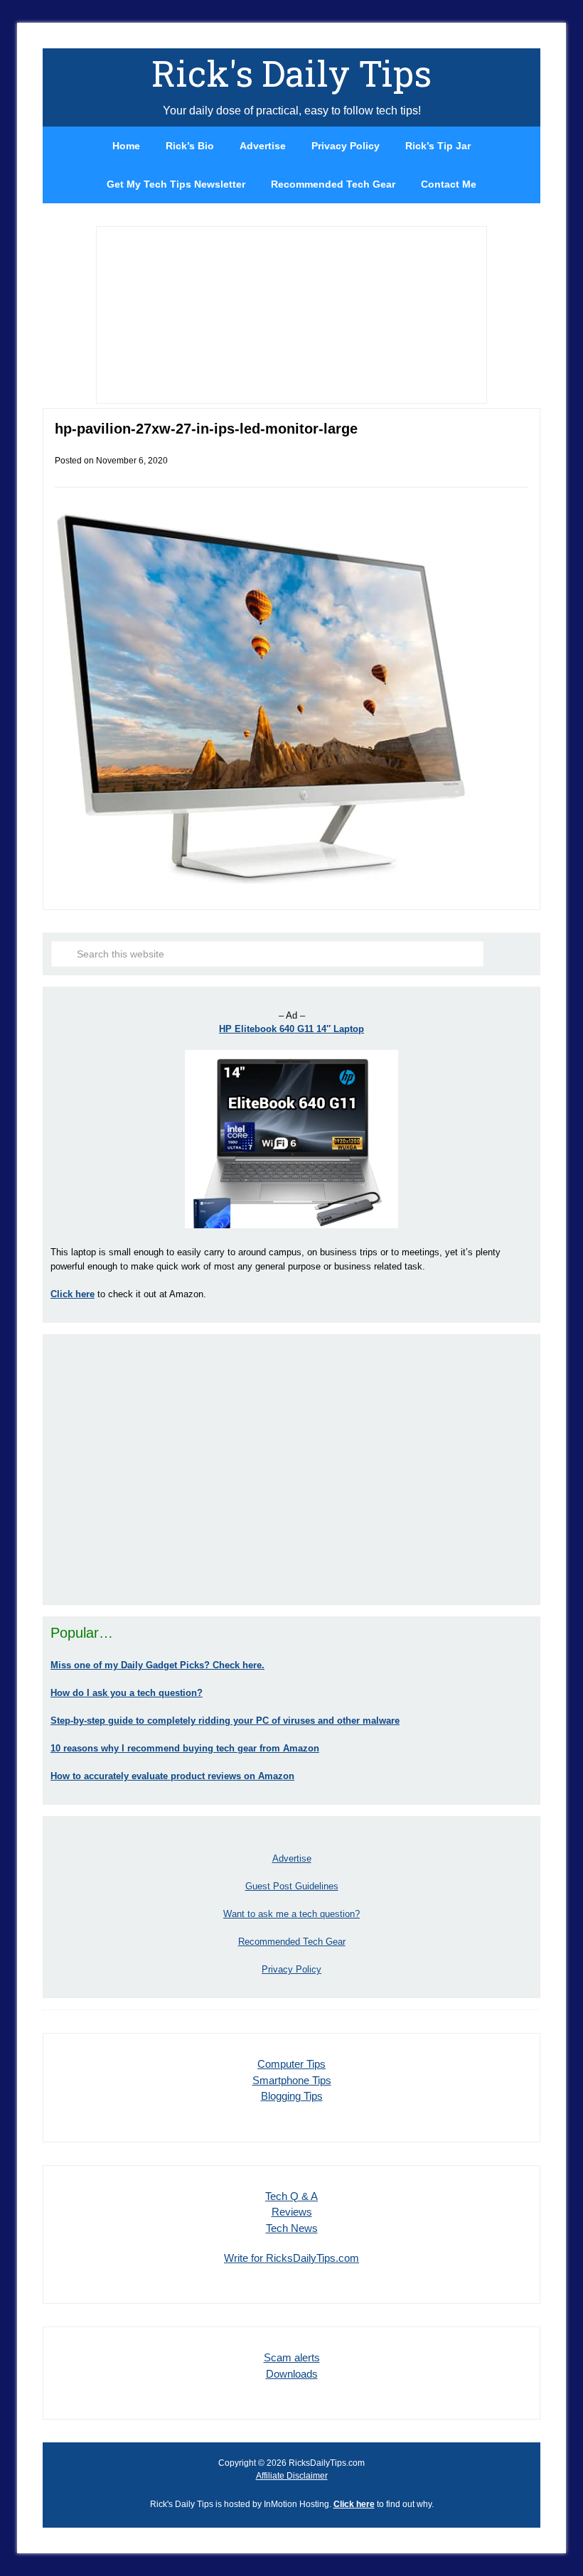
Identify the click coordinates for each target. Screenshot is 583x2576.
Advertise (292, 1858)
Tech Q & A (291, 2196)
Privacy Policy (291, 1969)
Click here (354, 2504)
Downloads (292, 2374)
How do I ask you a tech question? (127, 1693)
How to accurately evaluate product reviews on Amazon (172, 1776)
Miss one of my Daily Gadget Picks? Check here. (157, 1665)
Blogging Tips (292, 2096)
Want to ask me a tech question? (291, 1914)
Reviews (292, 2212)
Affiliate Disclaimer (292, 2476)
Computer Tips (291, 2064)
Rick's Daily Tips (291, 73)
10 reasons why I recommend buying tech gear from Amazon (185, 1748)
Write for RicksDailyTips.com (291, 2258)
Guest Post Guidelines (292, 1886)
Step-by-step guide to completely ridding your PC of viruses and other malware (225, 1721)
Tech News (292, 2228)
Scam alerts (292, 2357)
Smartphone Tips (292, 2080)
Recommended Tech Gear (292, 1942)
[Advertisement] (291, 1469)
